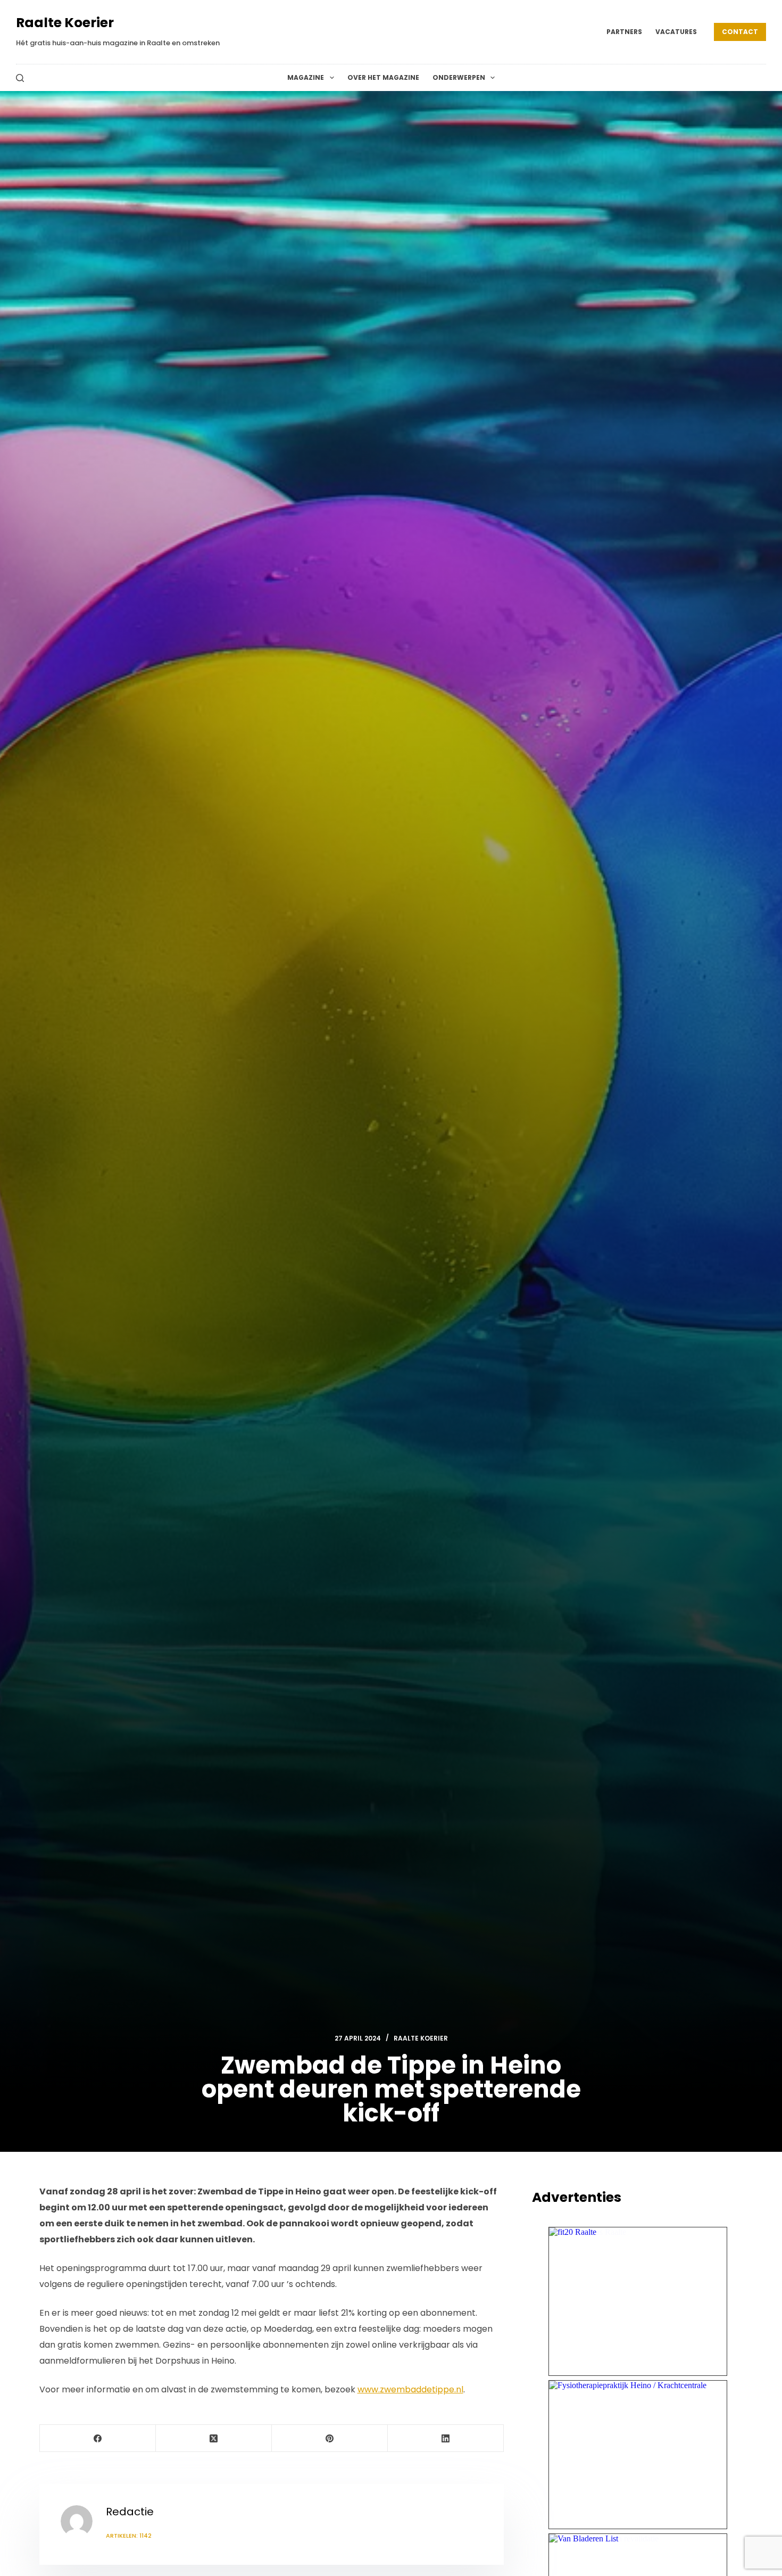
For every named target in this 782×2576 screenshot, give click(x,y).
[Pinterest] (330, 2438)
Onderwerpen (459, 77)
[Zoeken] (20, 78)
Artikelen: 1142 (129, 2536)
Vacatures (676, 32)
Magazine (306, 77)
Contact (740, 32)
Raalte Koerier (65, 23)
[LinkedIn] (446, 2438)
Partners (624, 32)
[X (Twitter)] (214, 2438)
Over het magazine (383, 77)
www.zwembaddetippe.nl (410, 2389)
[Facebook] (98, 2438)
